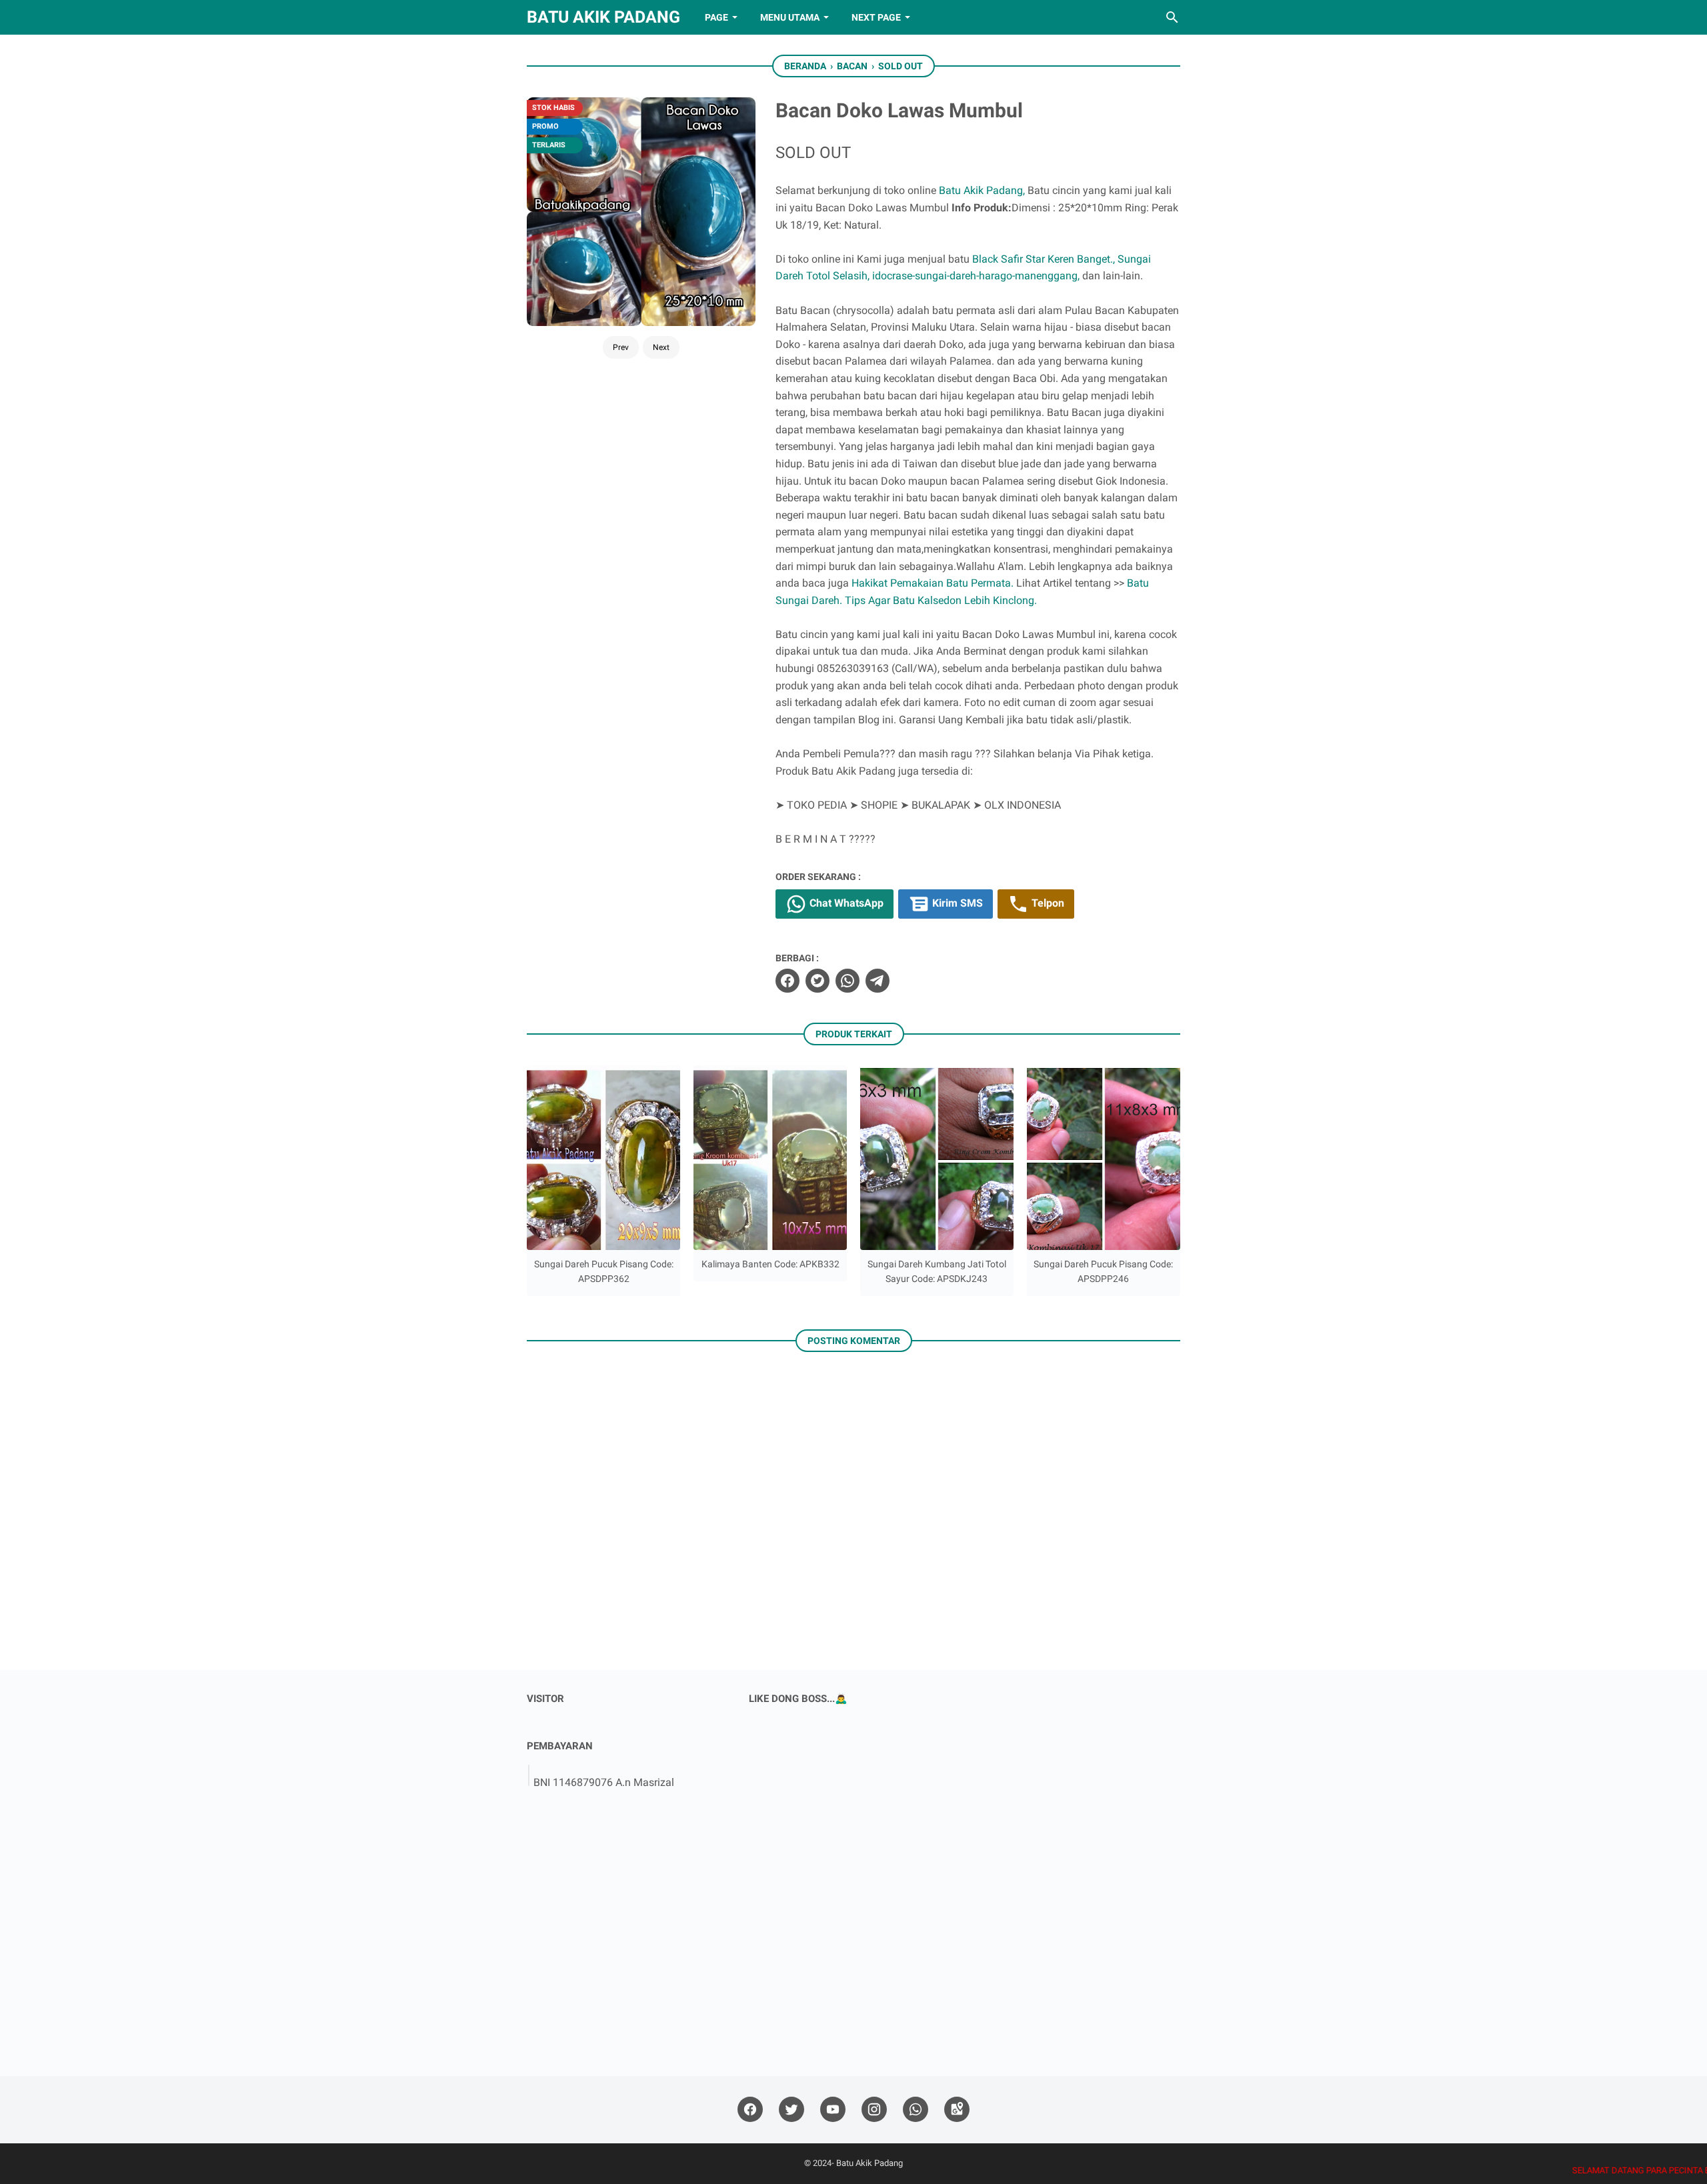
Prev (621, 347)
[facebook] (787, 981)
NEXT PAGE (876, 17)
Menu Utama (790, 17)
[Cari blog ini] (1172, 17)
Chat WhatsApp (845, 903)
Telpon (1047, 903)
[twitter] (817, 981)
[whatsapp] (847, 981)
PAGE (716, 17)
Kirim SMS (956, 903)
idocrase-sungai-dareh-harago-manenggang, (976, 276)
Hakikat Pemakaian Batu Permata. (933, 583)
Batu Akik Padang (603, 17)
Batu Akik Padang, (982, 190)
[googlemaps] (957, 2110)
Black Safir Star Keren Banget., (1044, 259)
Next (661, 347)
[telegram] (878, 981)
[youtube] (833, 2110)
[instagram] (874, 2110)
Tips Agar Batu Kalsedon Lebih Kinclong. (941, 600)
